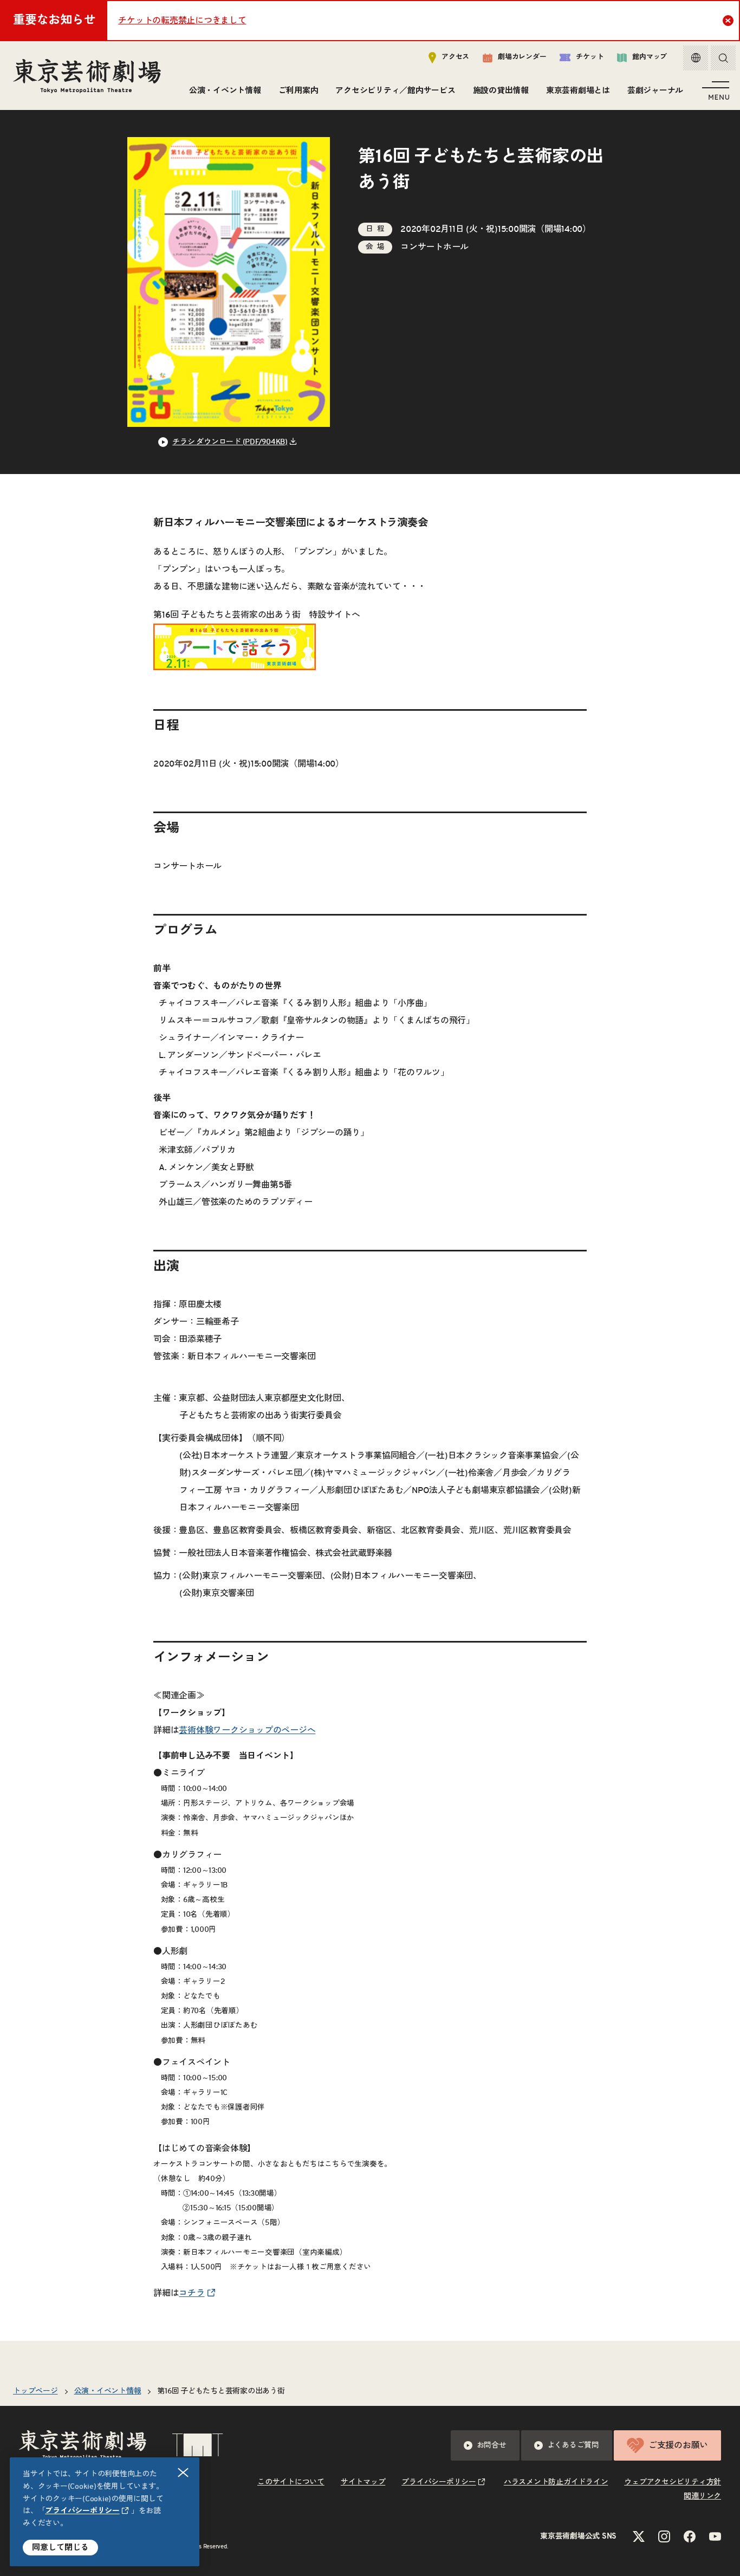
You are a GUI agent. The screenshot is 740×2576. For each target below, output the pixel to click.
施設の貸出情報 (501, 91)
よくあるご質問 (573, 2445)
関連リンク (702, 2496)
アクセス (455, 57)
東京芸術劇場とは (578, 91)
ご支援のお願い (678, 2445)
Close (728, 21)
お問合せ (492, 2445)
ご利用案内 (298, 91)
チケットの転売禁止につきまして (182, 21)
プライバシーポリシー (82, 2511)
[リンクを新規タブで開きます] (235, 661)
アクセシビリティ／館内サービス (395, 91)
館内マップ (650, 57)
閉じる (183, 2473)
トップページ (35, 2391)
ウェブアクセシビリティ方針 (673, 2482)
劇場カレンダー (522, 57)
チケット (590, 57)
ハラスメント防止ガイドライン (556, 2482)
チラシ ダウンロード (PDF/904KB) (230, 442)
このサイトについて (291, 2482)
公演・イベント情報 (225, 91)
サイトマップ (363, 2482)
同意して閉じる (60, 2548)
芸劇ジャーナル (655, 91)
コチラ (192, 2293)
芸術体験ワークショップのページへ (247, 1730)
